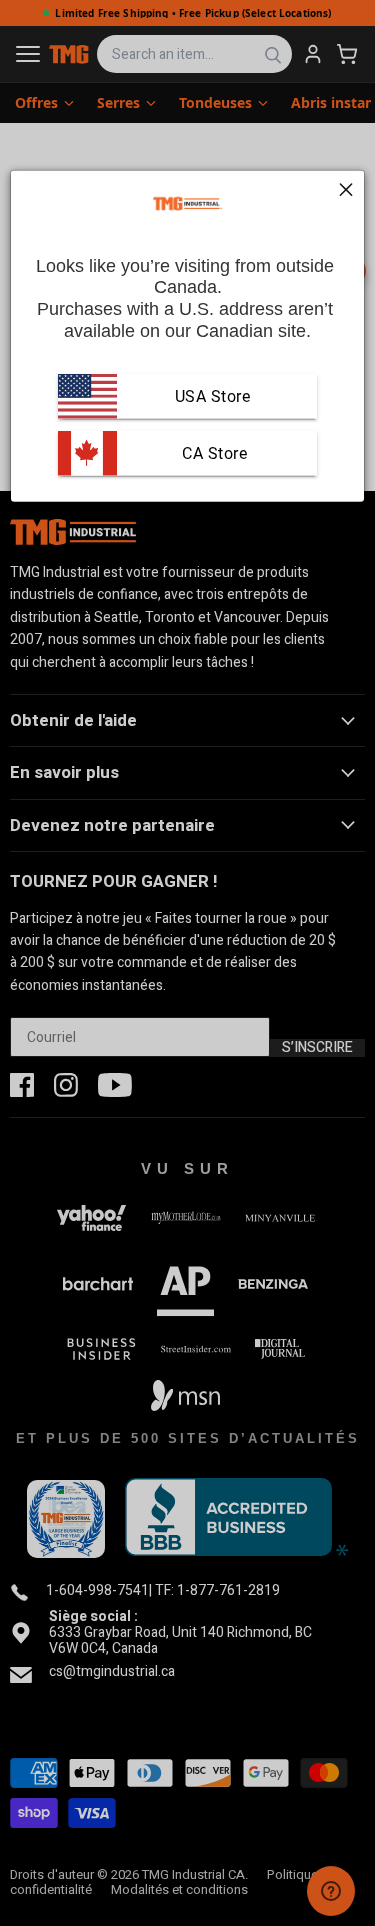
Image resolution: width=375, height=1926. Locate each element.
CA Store (213, 452)
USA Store (213, 395)
